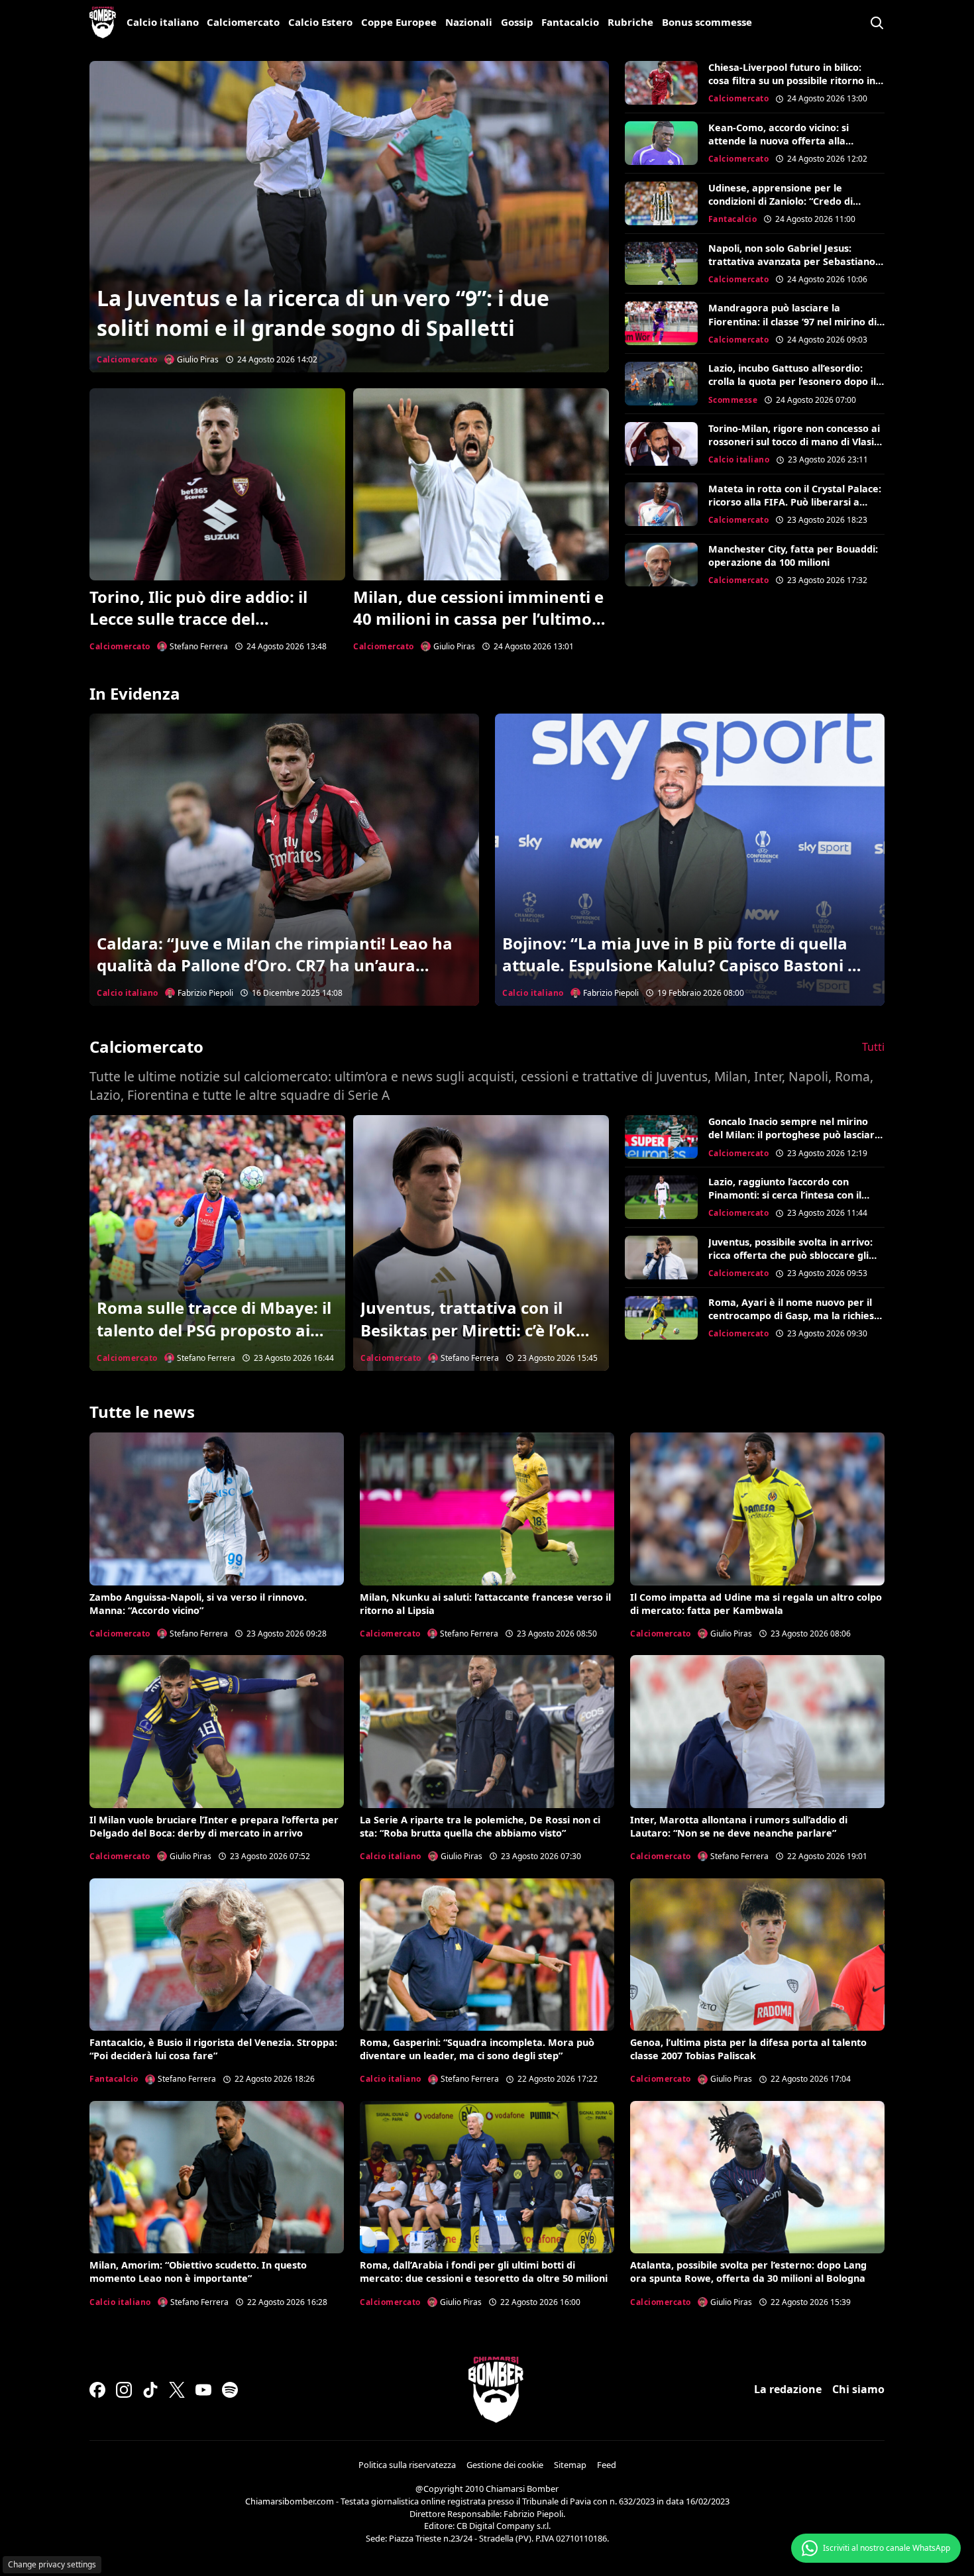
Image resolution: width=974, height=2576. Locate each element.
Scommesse (733, 400)
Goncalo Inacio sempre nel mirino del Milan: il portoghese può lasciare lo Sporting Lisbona (794, 1135)
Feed (607, 2465)
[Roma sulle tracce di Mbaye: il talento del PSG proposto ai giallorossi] (217, 1243)
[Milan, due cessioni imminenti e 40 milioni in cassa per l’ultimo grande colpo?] (481, 484)
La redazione (788, 2389)
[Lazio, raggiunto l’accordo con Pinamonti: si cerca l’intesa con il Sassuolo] (661, 1197)
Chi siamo (858, 2389)
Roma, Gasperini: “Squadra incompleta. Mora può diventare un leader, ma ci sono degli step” (477, 2049)
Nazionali (469, 22)
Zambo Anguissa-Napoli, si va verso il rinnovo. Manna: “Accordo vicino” (198, 1604)
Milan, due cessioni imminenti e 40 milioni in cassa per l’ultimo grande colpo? (478, 619)
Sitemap (570, 2465)
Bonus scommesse (707, 22)
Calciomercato (243, 22)
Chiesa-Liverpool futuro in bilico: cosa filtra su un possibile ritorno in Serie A (792, 80)
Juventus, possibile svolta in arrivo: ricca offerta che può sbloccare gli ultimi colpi (790, 1255)
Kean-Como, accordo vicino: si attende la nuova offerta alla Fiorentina (779, 141)
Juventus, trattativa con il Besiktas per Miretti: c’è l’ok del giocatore (468, 1330)
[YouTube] (203, 2390)
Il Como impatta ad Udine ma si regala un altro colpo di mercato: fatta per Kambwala (756, 1604)
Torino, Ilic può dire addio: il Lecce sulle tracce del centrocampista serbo (198, 619)
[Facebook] (97, 2390)
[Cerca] (877, 23)
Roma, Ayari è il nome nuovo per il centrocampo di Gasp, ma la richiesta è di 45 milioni (796, 1315)
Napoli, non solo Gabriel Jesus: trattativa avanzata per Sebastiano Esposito (792, 261)
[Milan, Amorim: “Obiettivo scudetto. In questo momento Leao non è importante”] (217, 2177)
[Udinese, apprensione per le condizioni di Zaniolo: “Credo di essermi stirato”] (661, 203)
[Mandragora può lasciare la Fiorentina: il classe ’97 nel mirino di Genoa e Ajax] (661, 323)
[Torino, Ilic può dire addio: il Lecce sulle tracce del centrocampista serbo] (217, 484)
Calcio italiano (163, 22)
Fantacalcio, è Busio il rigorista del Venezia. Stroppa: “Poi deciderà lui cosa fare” (213, 2049)
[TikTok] (150, 2390)
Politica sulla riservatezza (407, 2465)
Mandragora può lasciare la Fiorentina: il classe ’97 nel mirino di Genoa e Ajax (792, 321)
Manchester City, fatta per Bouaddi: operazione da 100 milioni (793, 556)
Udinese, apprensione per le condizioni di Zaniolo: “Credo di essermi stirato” (781, 201)
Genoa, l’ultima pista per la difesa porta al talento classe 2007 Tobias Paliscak (748, 2049)
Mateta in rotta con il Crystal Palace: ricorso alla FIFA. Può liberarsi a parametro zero (795, 502)
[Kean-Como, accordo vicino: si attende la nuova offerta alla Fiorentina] (661, 143)
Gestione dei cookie (505, 2465)
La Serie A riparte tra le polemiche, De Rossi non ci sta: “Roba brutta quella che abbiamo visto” (480, 1826)
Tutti (873, 1047)
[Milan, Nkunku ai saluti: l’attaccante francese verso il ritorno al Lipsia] (487, 1509)
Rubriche (630, 22)
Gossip (517, 22)
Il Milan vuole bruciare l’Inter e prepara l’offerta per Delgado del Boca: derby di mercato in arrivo (214, 1826)
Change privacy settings (52, 2564)
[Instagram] (124, 2390)
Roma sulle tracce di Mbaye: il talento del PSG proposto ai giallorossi (214, 1330)
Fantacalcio (570, 22)
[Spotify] (230, 2390)
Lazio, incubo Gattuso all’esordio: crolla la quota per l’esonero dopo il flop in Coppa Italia (792, 381)
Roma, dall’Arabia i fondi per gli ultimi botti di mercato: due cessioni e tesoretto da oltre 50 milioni (484, 2272)
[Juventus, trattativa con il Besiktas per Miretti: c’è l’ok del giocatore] (481, 1243)
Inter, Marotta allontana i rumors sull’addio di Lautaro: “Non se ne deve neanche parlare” (739, 1826)
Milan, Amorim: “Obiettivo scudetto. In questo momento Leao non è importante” (198, 2272)
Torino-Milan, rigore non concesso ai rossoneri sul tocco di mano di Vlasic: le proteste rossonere (795, 442)
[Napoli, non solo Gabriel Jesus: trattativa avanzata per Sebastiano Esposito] (661, 264)
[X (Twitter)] (177, 2390)
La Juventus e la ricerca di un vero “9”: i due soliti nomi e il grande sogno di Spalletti (323, 313)
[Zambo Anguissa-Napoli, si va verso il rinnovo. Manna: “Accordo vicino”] (217, 1509)
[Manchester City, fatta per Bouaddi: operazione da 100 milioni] (661, 564)
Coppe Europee (399, 22)
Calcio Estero (320, 22)
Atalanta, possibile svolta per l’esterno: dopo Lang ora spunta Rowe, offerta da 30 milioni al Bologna (748, 2272)
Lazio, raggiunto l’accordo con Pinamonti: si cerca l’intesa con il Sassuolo (785, 1195)
